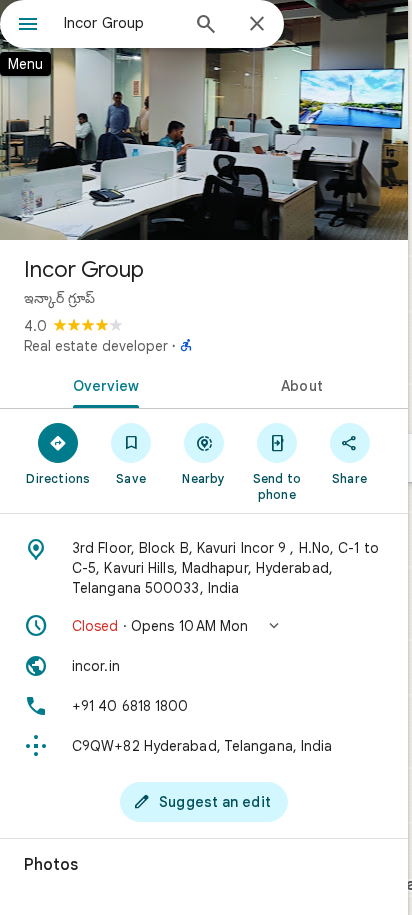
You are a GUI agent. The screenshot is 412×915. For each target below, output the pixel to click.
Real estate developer (96, 346)
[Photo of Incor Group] (204, 120)
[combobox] (121, 23)
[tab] (102, 384)
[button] (204, 626)
